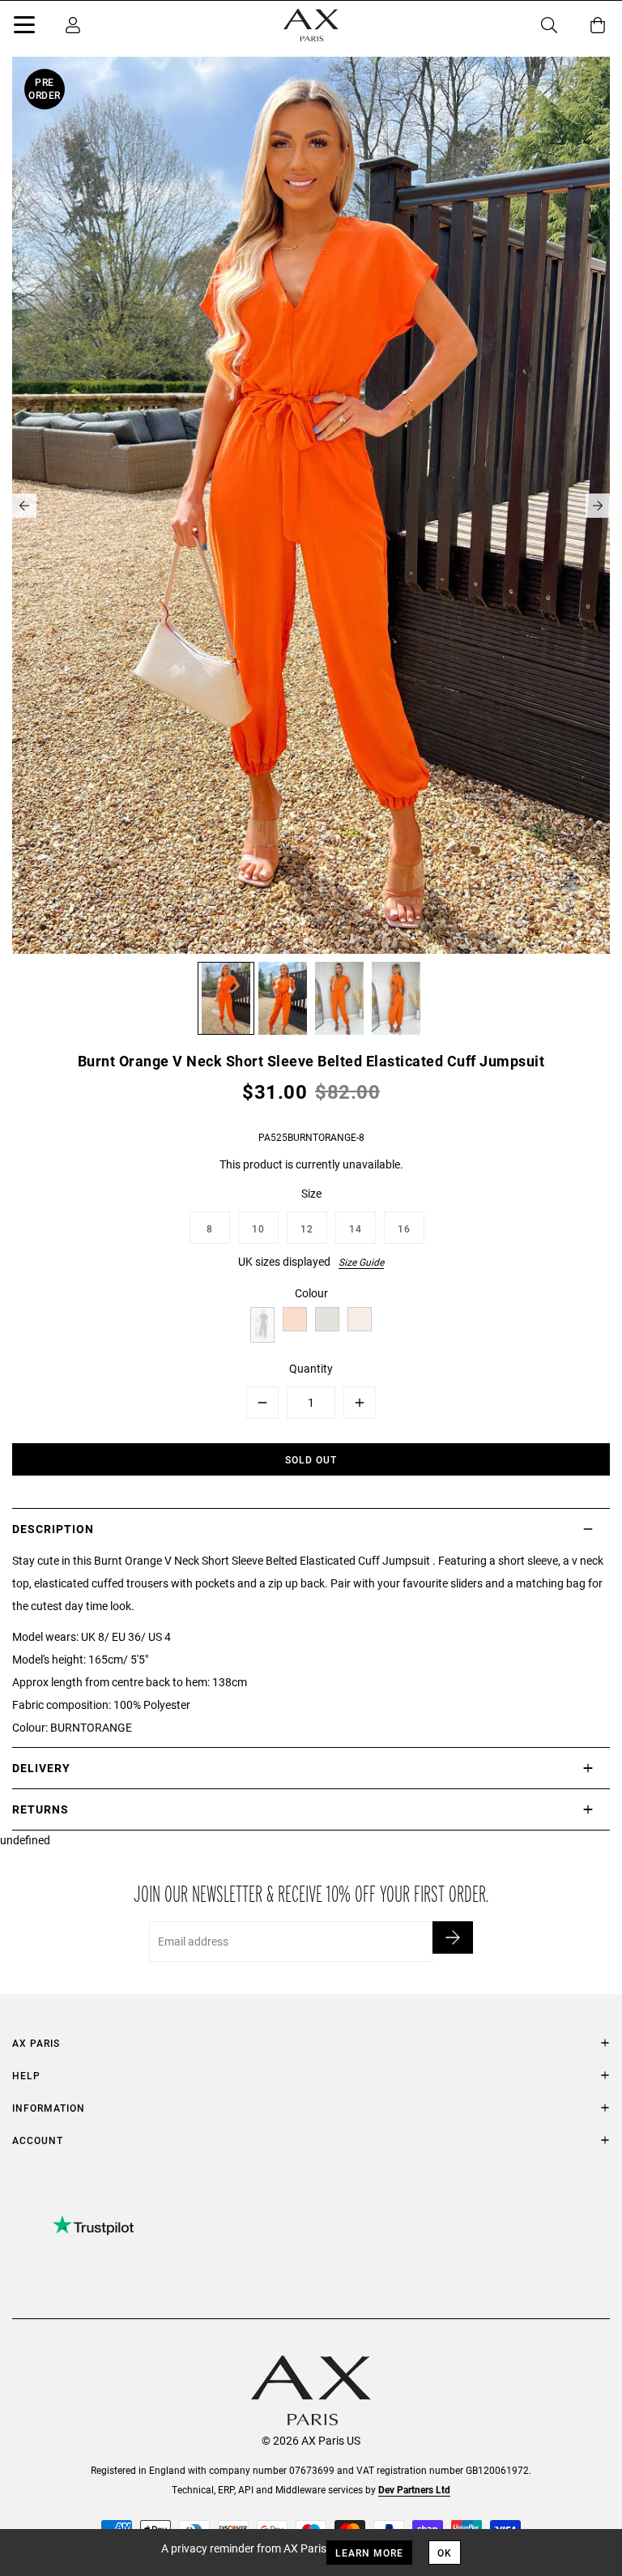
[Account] (73, 25)
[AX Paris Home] (311, 25)
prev (24, 506)
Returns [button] (40, 1809)
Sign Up (453, 1937)
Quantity (311, 1368)
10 (258, 1228)
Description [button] (53, 1529)
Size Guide (361, 1262)
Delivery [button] (41, 1768)
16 (404, 1228)
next (598, 506)
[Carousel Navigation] (311, 506)
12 (307, 1228)
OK (445, 2553)
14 (356, 1228)
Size (311, 1193)
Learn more (369, 2553)
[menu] (24, 28)
